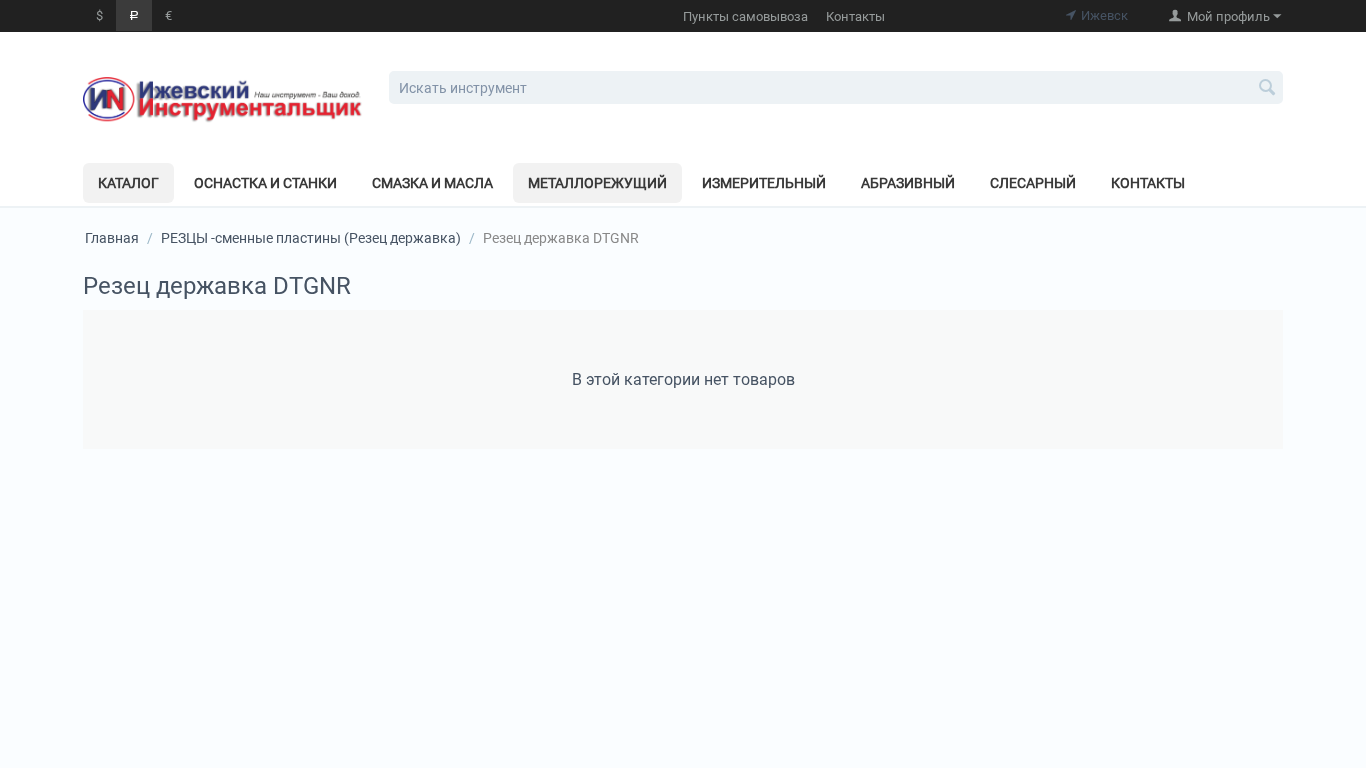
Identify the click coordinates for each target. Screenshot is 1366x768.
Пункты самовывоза (745, 16)
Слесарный (1033, 183)
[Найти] (1268, 89)
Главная (112, 238)
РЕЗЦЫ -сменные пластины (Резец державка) (311, 238)
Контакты (855, 16)
